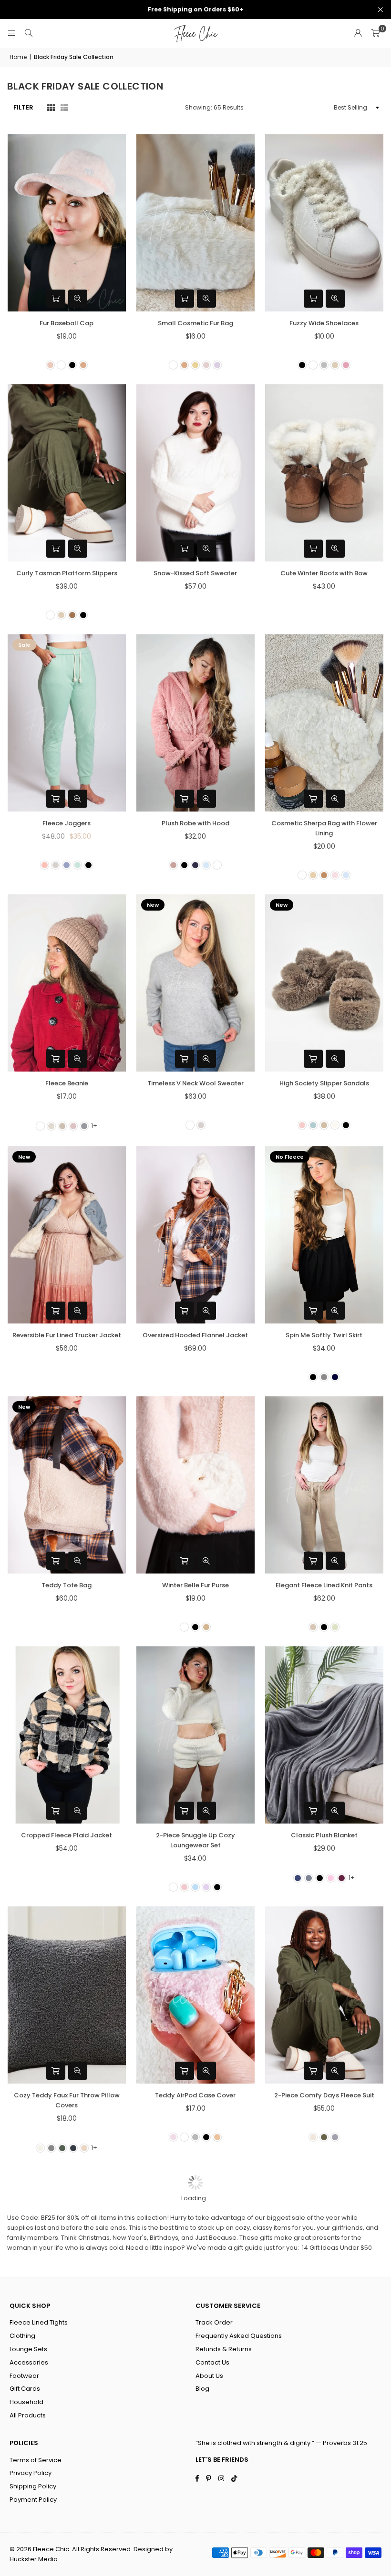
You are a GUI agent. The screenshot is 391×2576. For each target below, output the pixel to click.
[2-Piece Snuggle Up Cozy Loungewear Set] (195, 1735)
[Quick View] (78, 299)
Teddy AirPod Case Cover (195, 2095)
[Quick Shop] (56, 299)
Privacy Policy (31, 2473)
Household (26, 2402)
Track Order (214, 2322)
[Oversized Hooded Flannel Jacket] (195, 1235)
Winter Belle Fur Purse (195, 1585)
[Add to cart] (56, 1561)
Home (18, 57)
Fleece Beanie (67, 1083)
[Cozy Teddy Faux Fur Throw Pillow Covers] (67, 1995)
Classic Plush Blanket (324, 1835)
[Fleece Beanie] (67, 983)
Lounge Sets (28, 2349)
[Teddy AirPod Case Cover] (195, 1995)
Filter (23, 107)
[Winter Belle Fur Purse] (195, 1485)
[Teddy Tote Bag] (67, 1485)
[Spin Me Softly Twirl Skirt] (324, 1235)
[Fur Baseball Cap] (67, 223)
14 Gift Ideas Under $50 (337, 2248)
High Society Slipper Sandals (324, 1083)
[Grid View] (51, 107)
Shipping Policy (33, 2486)
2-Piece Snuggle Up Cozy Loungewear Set (195, 1840)
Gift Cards (25, 2389)
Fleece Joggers (67, 823)
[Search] (29, 33)
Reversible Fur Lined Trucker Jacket (67, 1335)
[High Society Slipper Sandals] (324, 983)
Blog (202, 2389)
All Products (28, 2415)
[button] (375, 33)
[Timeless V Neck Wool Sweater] (195, 983)
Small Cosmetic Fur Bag (195, 323)
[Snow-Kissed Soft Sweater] (195, 473)
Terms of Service (36, 2460)
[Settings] (358, 33)
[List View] (64, 107)
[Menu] (11, 33)
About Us (209, 2376)
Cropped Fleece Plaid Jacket (67, 1835)
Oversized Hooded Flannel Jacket (195, 1335)
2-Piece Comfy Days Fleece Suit (324, 2095)
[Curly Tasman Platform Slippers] (67, 473)
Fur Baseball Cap (67, 323)
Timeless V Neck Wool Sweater (195, 1083)
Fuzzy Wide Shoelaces (324, 323)
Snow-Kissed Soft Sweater (195, 573)
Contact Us (212, 2362)
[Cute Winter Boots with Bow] (324, 473)
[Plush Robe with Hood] (195, 723)
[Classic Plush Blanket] (324, 1735)
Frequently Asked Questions (239, 2336)
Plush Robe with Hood (195, 823)
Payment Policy (33, 2500)
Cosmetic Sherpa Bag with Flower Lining (324, 828)
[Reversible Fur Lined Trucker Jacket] (67, 1235)
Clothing (22, 2336)
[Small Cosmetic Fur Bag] (195, 223)
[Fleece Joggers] (67, 723)
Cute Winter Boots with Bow (324, 573)
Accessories (29, 2362)
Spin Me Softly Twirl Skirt (324, 1335)
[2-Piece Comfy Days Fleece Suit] (324, 1995)
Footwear (24, 2376)
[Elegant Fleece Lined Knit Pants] (324, 1485)
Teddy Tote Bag (67, 1585)
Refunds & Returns (224, 2349)
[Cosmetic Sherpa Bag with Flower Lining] (324, 723)
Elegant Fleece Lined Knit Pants (324, 1585)
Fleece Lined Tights (39, 2322)
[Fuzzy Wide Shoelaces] (324, 223)
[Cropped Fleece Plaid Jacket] (67, 1735)
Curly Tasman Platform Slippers (67, 573)
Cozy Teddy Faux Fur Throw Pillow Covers (67, 2100)
